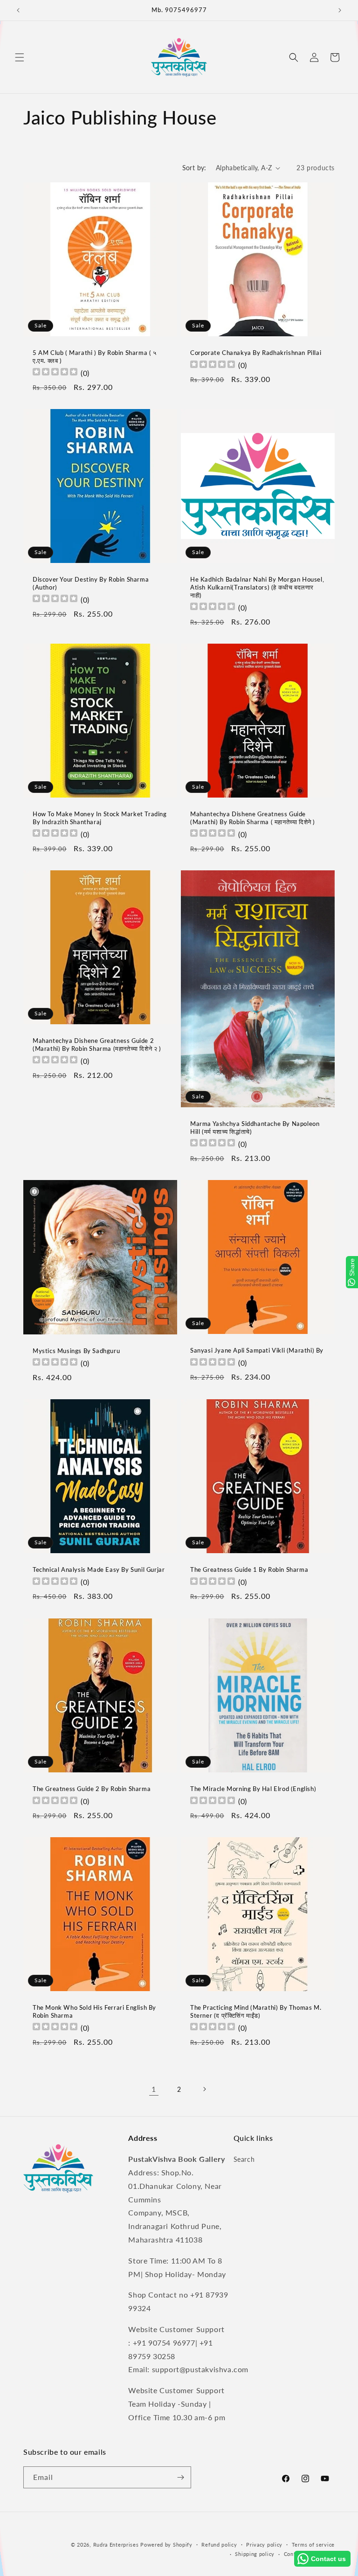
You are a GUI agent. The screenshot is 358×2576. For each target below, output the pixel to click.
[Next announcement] (340, 10)
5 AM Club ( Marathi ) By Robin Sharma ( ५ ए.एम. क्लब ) (95, 357)
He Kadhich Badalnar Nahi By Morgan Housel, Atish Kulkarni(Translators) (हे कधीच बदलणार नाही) (257, 587)
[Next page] (204, 2089)
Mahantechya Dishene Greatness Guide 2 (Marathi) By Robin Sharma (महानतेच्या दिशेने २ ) (97, 1045)
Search (244, 2159)
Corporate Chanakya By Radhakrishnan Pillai (256, 353)
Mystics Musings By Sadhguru (76, 1351)
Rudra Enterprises (116, 2545)
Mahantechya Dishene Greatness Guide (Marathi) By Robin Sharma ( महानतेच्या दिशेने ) (253, 818)
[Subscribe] (180, 2477)
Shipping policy (255, 2554)
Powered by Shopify (166, 2545)
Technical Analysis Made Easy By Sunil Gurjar (99, 1569)
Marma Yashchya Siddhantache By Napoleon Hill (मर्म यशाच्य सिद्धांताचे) (255, 1128)
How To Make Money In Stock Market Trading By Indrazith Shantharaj (100, 818)
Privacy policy (264, 2545)
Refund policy (219, 2545)
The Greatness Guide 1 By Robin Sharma (249, 1569)
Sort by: (194, 168)
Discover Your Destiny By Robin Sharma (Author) (91, 583)
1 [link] (154, 2089)
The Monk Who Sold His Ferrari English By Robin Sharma (94, 2011)
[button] (20, 57)
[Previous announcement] (18, 10)
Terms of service (313, 2545)
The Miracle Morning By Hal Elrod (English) (253, 1789)
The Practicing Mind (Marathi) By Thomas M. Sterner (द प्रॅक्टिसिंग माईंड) (256, 2011)
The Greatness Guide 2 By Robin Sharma (92, 1789)
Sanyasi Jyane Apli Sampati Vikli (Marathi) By (257, 1350)
